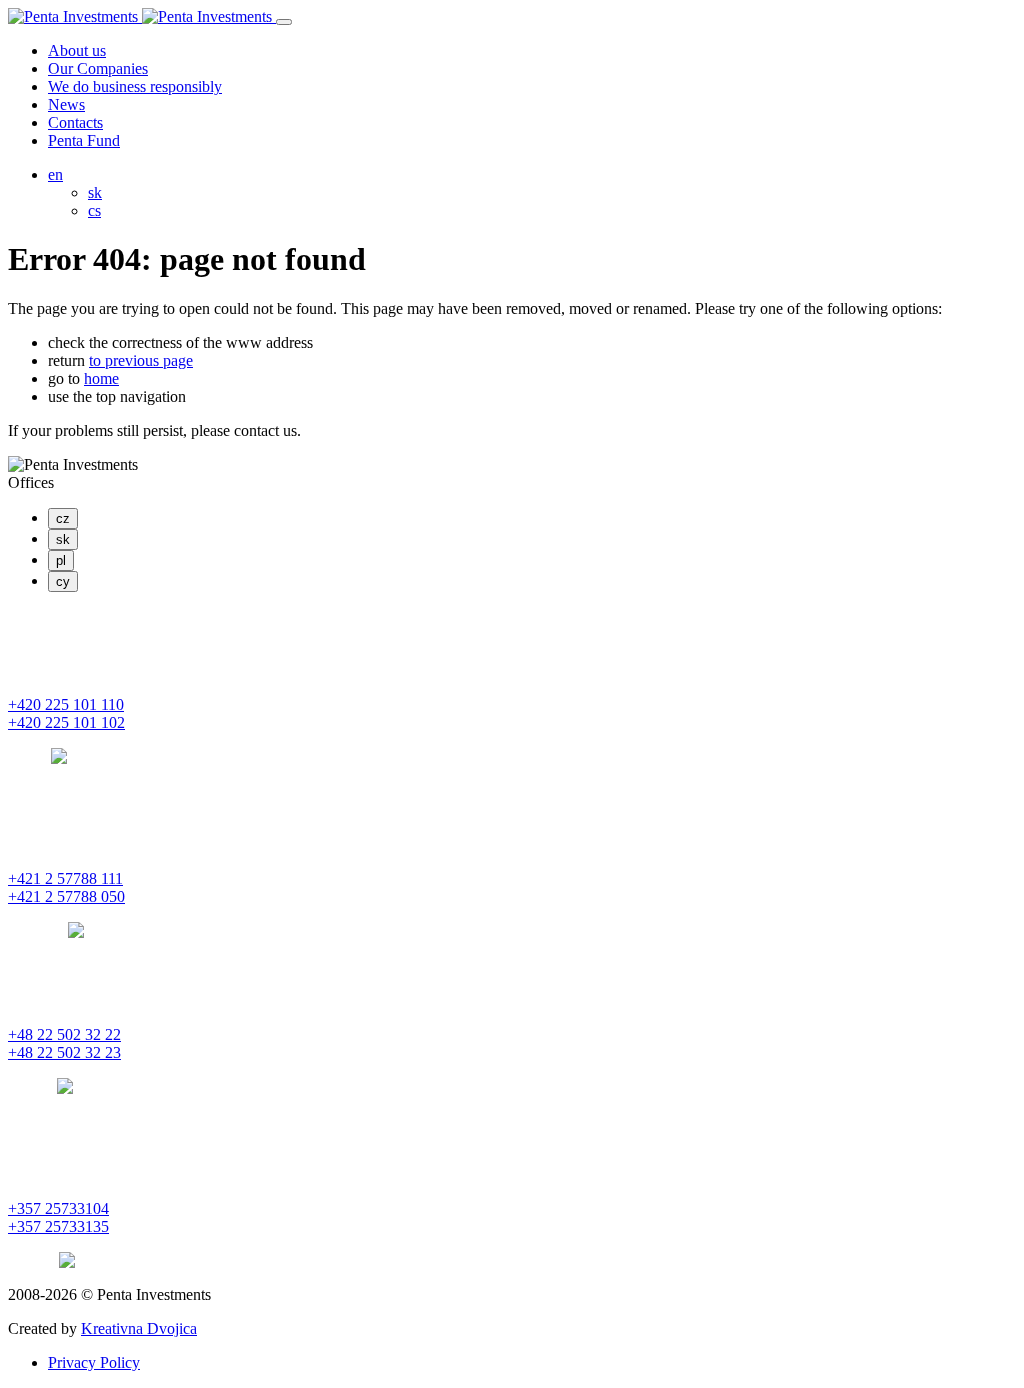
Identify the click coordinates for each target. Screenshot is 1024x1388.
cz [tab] (63, 518)
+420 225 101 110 (66, 704)
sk (95, 192)
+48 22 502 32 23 (64, 1052)
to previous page (141, 360)
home (101, 378)
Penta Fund (84, 140)
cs (94, 210)
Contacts (75, 122)
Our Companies (98, 68)
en (55, 174)
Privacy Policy (94, 1362)
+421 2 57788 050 (66, 896)
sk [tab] (63, 539)
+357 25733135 (58, 1226)
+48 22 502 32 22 (64, 1034)
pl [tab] (61, 560)
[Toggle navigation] (284, 22)
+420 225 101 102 (66, 722)
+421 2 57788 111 (65, 878)
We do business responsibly (135, 86)
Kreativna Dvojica (139, 1328)
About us (77, 50)
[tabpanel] (512, 687)
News (66, 104)
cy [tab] (63, 581)
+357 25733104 (58, 1208)
